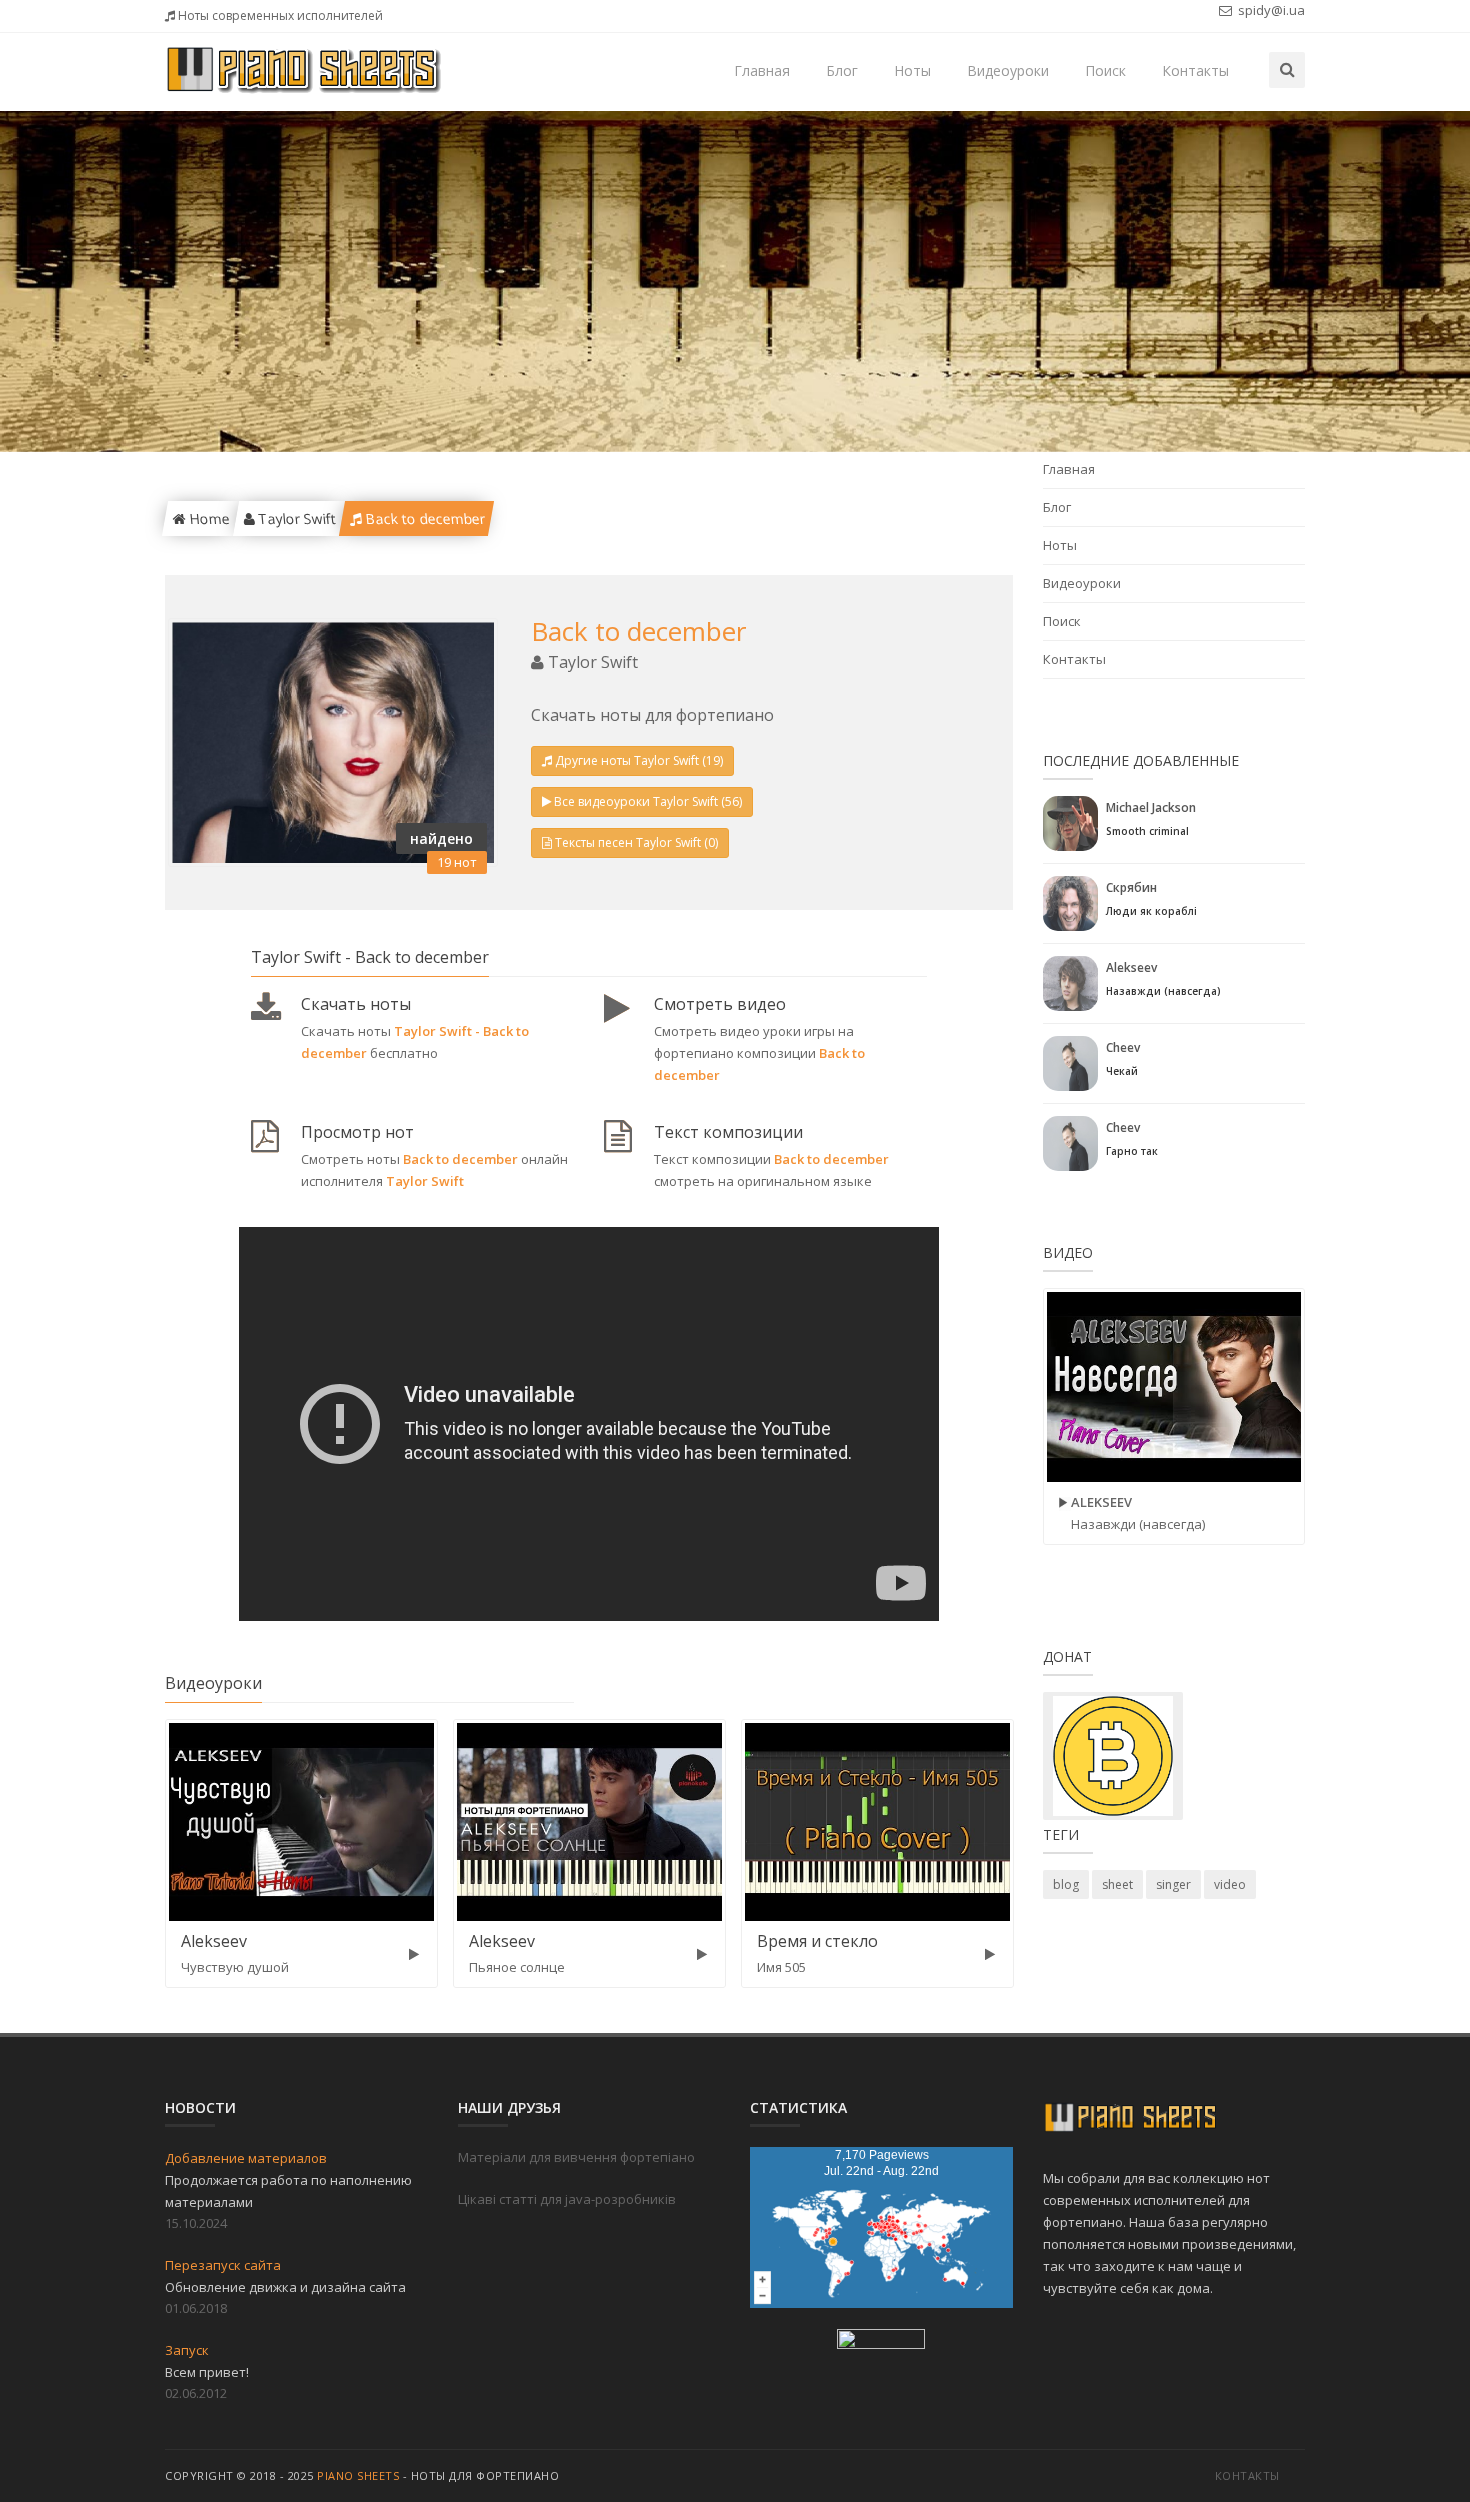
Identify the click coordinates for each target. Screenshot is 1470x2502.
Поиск (1105, 70)
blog (1066, 1884)
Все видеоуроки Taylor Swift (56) (648, 801)
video (1230, 1884)
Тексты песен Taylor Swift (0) (636, 842)
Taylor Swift (294, 518)
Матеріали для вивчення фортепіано (576, 2157)
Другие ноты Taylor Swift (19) (639, 760)
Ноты (912, 70)
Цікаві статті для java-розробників (567, 2199)
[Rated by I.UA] (881, 2343)
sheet (1117, 1884)
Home (207, 518)
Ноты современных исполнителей (279, 15)
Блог (842, 70)
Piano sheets (358, 2475)
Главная (762, 70)
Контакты (1195, 70)
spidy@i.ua (1270, 10)
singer (1173, 1884)
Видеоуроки (1008, 70)
